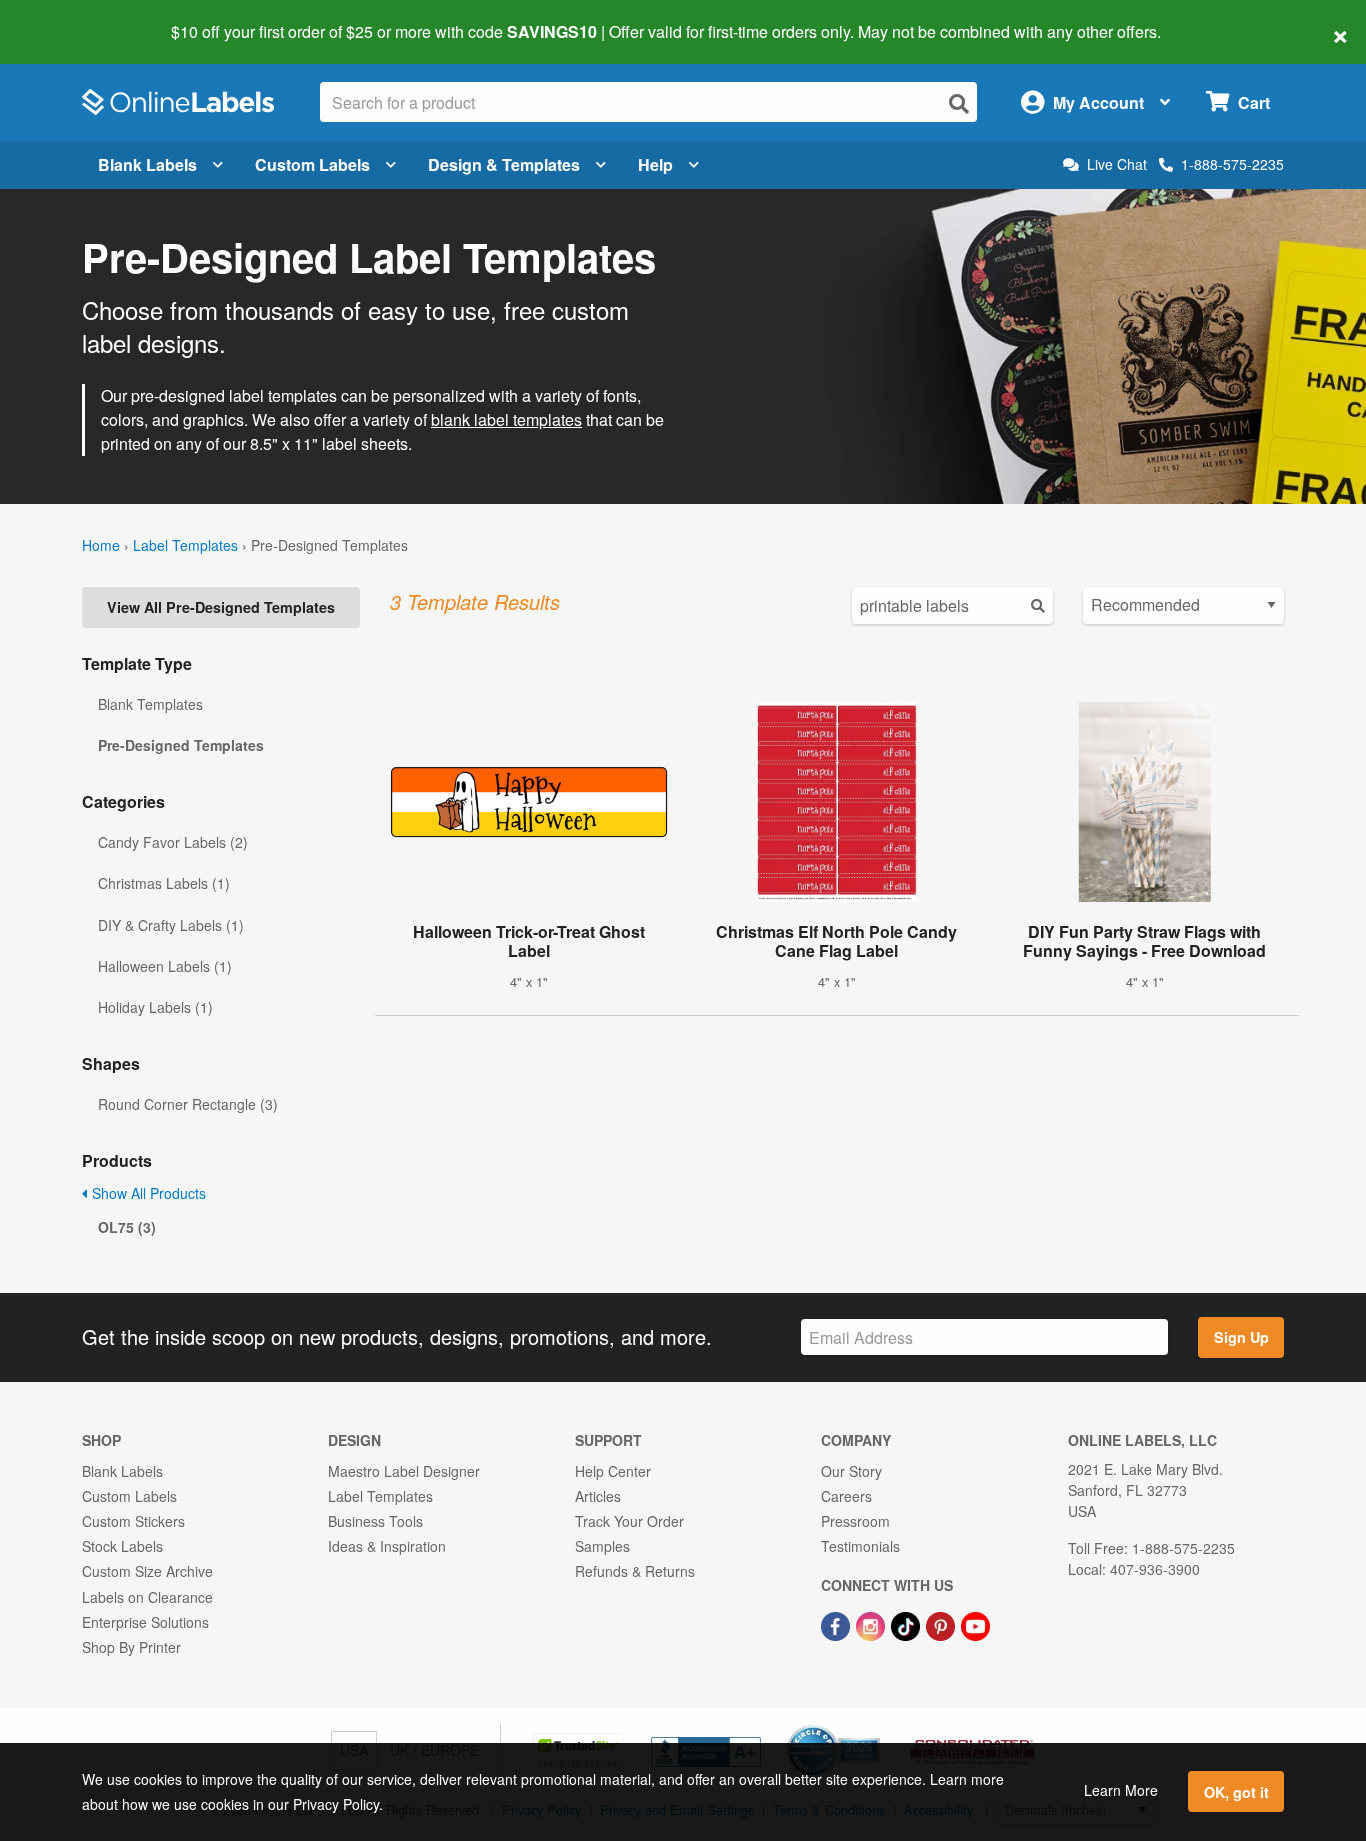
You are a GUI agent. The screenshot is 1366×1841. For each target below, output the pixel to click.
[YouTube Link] (975, 1625)
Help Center (613, 1471)
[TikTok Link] (907, 1625)
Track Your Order (629, 1521)
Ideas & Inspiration (387, 1546)
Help (655, 164)
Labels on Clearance (147, 1597)
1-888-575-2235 (1232, 164)
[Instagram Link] (872, 1625)
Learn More (1121, 1790)
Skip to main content (72, 18)
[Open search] (959, 103)
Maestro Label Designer (404, 1471)
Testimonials (860, 1546)
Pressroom (855, 1521)
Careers (846, 1496)
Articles (598, 1496)
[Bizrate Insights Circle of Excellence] (873, 1727)
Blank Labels (147, 164)
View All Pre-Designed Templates (221, 607)
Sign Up (1241, 1337)
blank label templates (506, 419)
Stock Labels (122, 1546)
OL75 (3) (127, 1227)
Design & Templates (504, 164)
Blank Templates (150, 704)
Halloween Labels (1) (165, 966)
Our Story (851, 1471)
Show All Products (147, 1193)
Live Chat (1117, 164)
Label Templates (185, 545)
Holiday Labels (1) (155, 1007)
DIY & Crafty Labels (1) (171, 925)
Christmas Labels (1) (164, 883)
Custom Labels (312, 164)
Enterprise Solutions (145, 1622)
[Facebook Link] (837, 1625)
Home (101, 545)
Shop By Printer (131, 1647)
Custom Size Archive (147, 1571)
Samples (602, 1546)
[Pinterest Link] (942, 1625)
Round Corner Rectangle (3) (188, 1104)
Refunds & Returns (635, 1571)
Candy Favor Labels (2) (173, 842)
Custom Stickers (133, 1521)
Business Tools (375, 1521)
